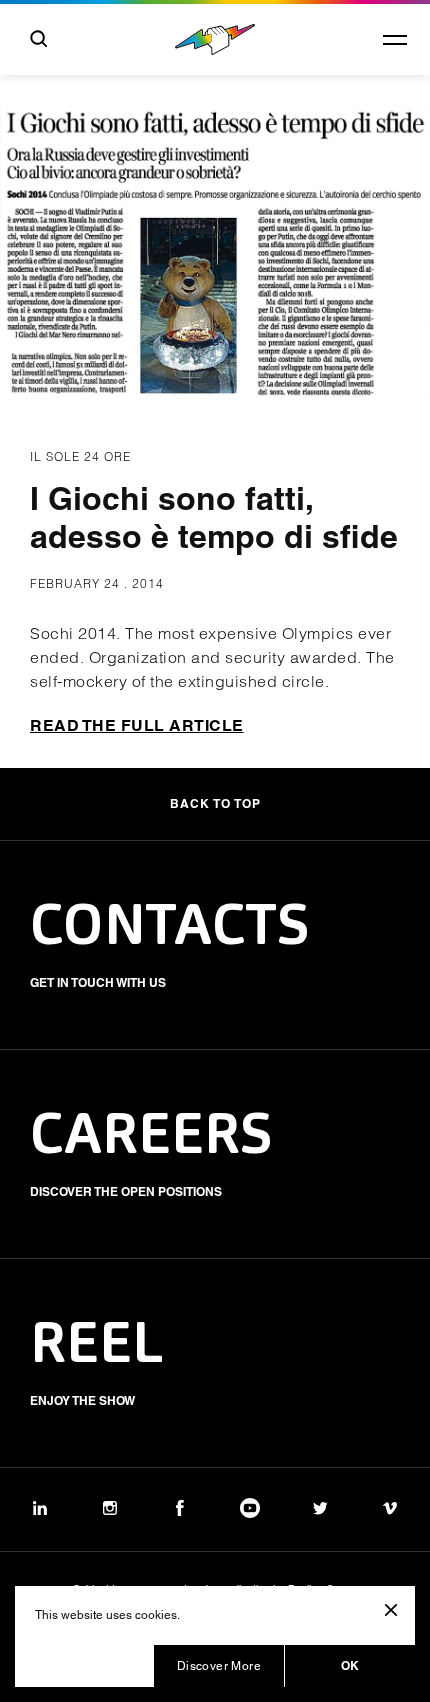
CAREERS (151, 1138)
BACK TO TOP (215, 803)
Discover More (219, 1666)
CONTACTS (170, 929)
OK (350, 1665)
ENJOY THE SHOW (82, 1400)
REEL (97, 1347)
